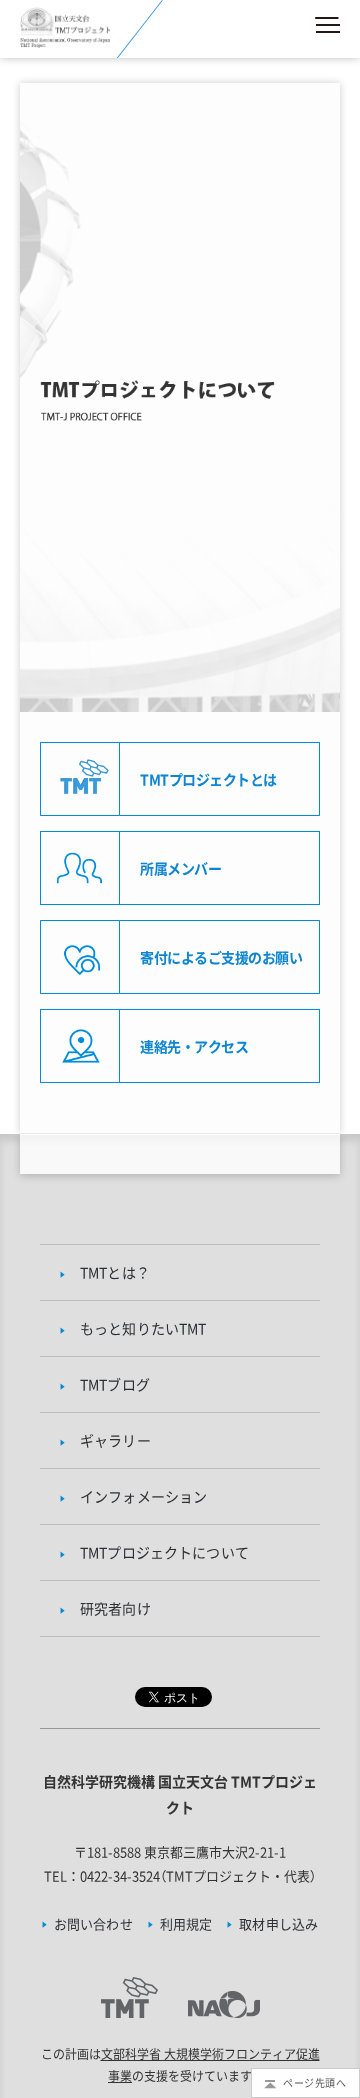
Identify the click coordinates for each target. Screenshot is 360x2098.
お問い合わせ (93, 1923)
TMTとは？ (115, 1272)
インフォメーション (143, 1496)
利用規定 (186, 1923)
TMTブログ (115, 1384)
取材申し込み (278, 1923)
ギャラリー (115, 1440)
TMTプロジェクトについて (164, 1552)
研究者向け (115, 1608)
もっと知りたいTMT (143, 1328)
